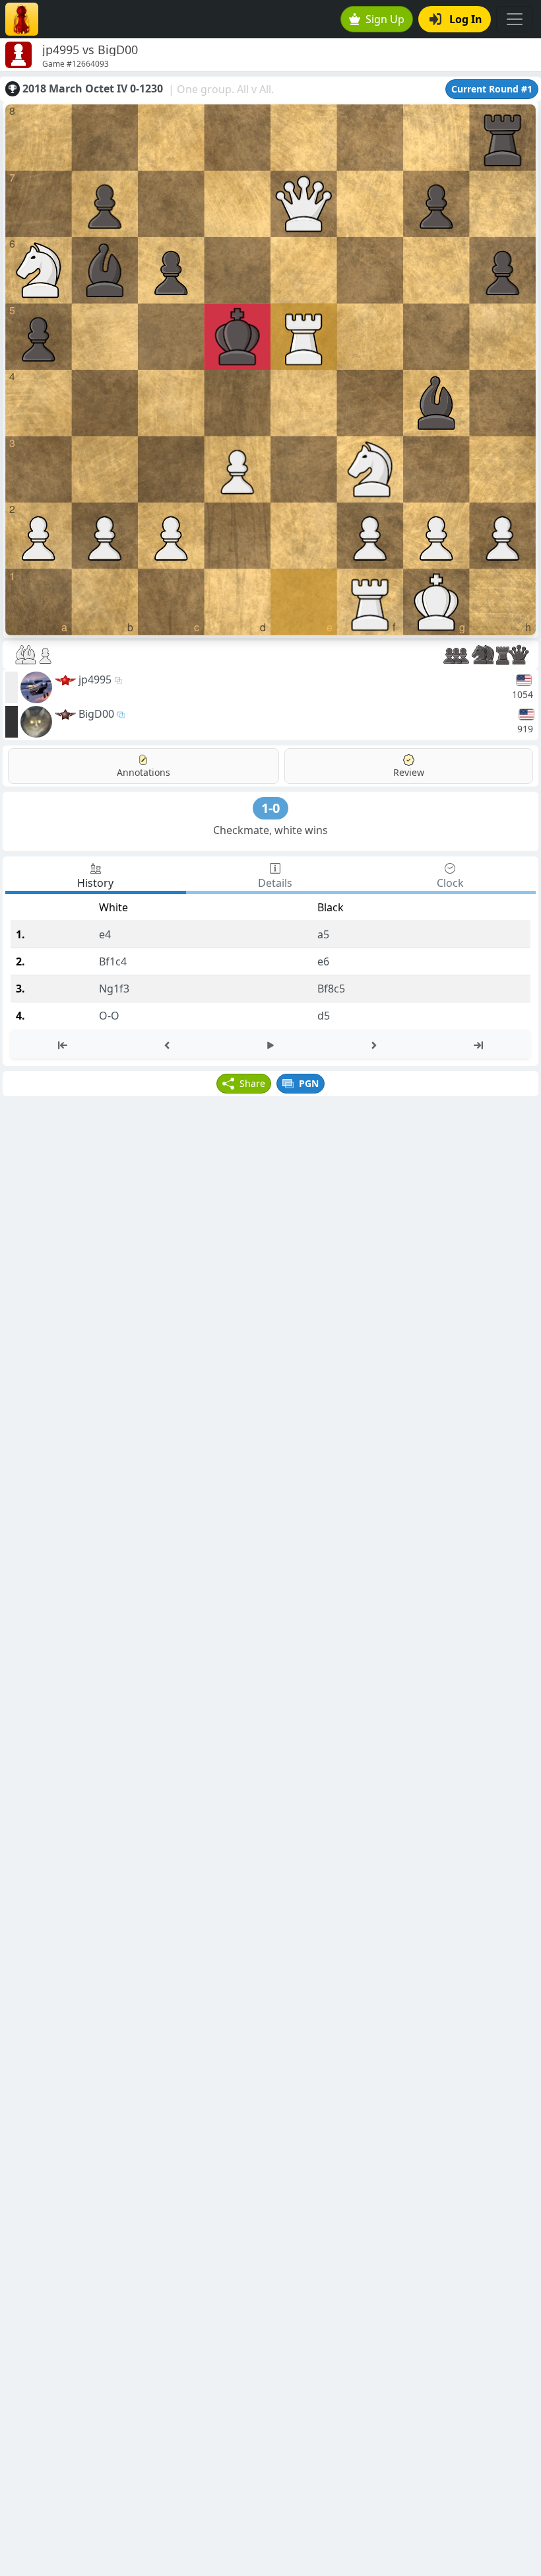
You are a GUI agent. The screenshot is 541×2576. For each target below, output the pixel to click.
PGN (309, 1083)
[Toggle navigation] (515, 19)
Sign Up (385, 19)
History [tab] (95, 883)
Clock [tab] (450, 883)
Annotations (143, 772)
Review (409, 772)
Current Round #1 (492, 89)
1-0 (270, 808)
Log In (466, 19)
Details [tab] (275, 883)
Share (252, 1083)
